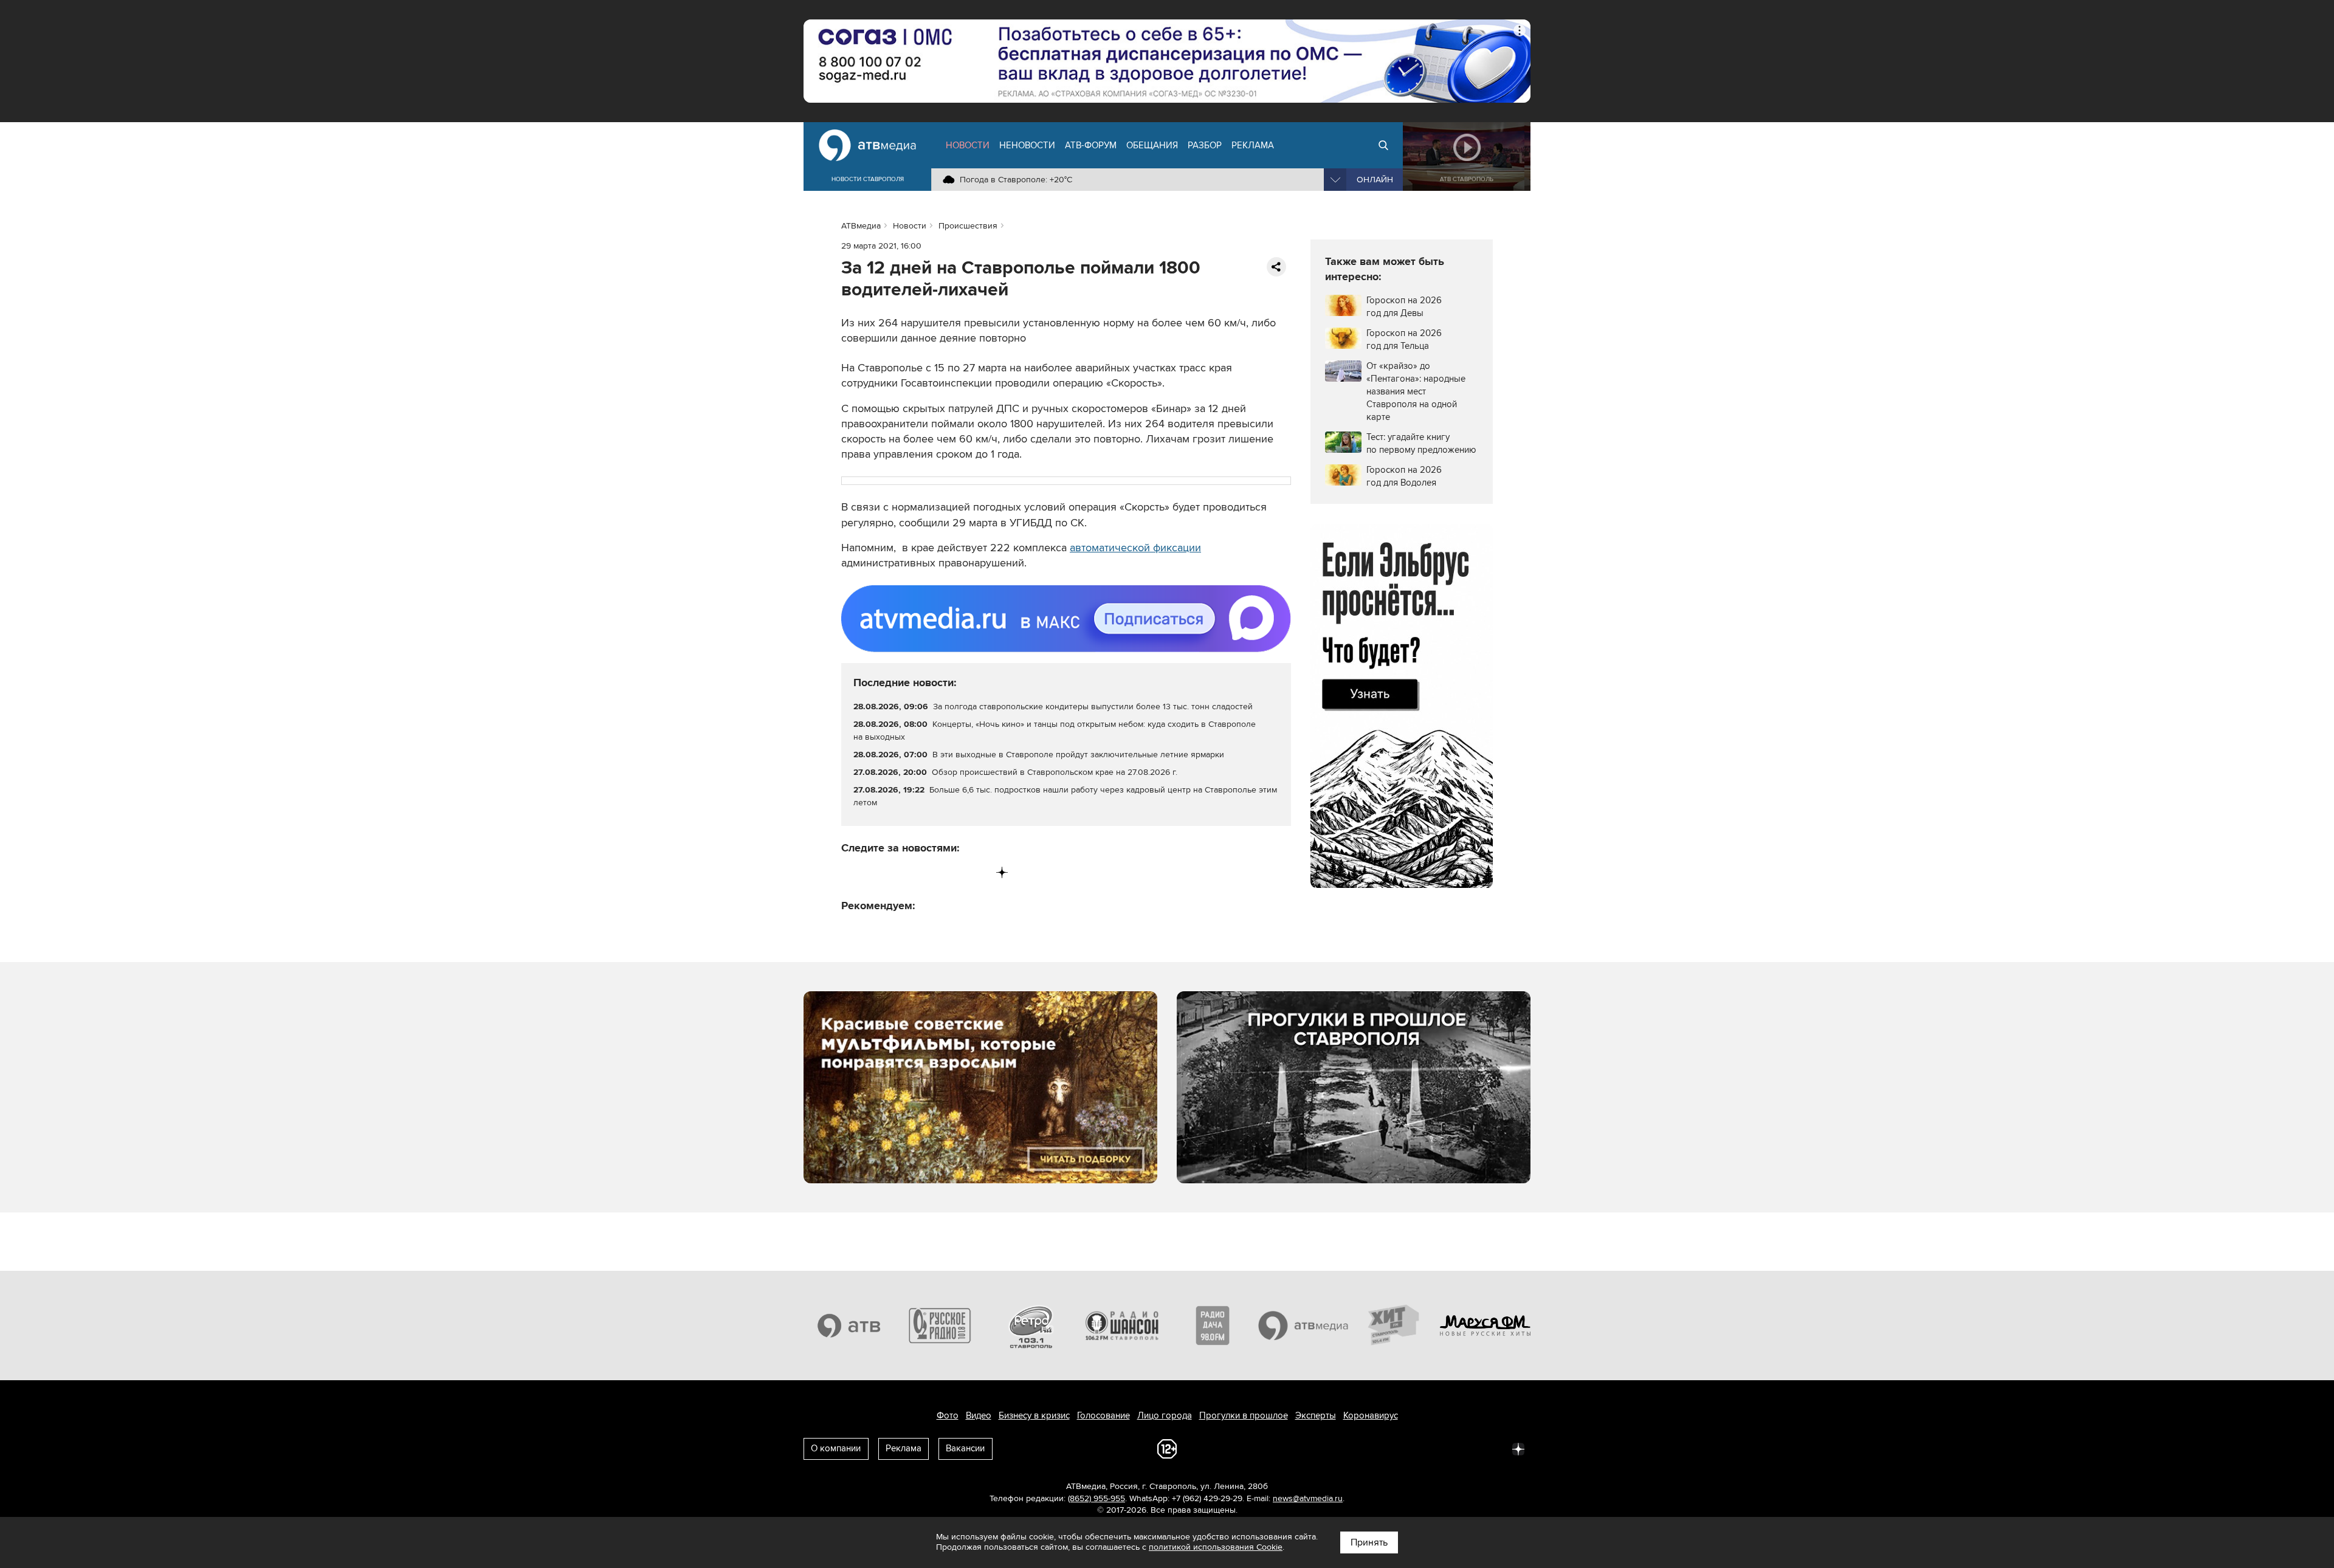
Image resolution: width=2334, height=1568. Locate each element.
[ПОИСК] (1383, 145)
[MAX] (927, 872)
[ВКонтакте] (851, 872)
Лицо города (1165, 1415)
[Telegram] (876, 872)
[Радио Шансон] (1122, 1326)
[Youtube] (952, 872)
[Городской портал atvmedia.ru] (1304, 1326)
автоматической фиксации (1135, 548)
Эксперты (1316, 1415)
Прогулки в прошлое (1244, 1415)
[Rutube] (977, 872)
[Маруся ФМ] (1485, 1326)
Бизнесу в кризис (1034, 1415)
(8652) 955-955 (1096, 1498)
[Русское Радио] (940, 1326)
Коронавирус (1371, 1415)
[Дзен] (1002, 872)
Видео (979, 1415)
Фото (948, 1415)
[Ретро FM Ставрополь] (1031, 1326)
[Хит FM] (1394, 1326)
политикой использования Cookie (1216, 1547)
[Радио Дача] (1213, 1326)
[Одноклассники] (902, 872)
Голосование (1103, 1415)
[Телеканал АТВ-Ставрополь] (849, 1326)
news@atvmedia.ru (1308, 1498)
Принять (1369, 1542)
